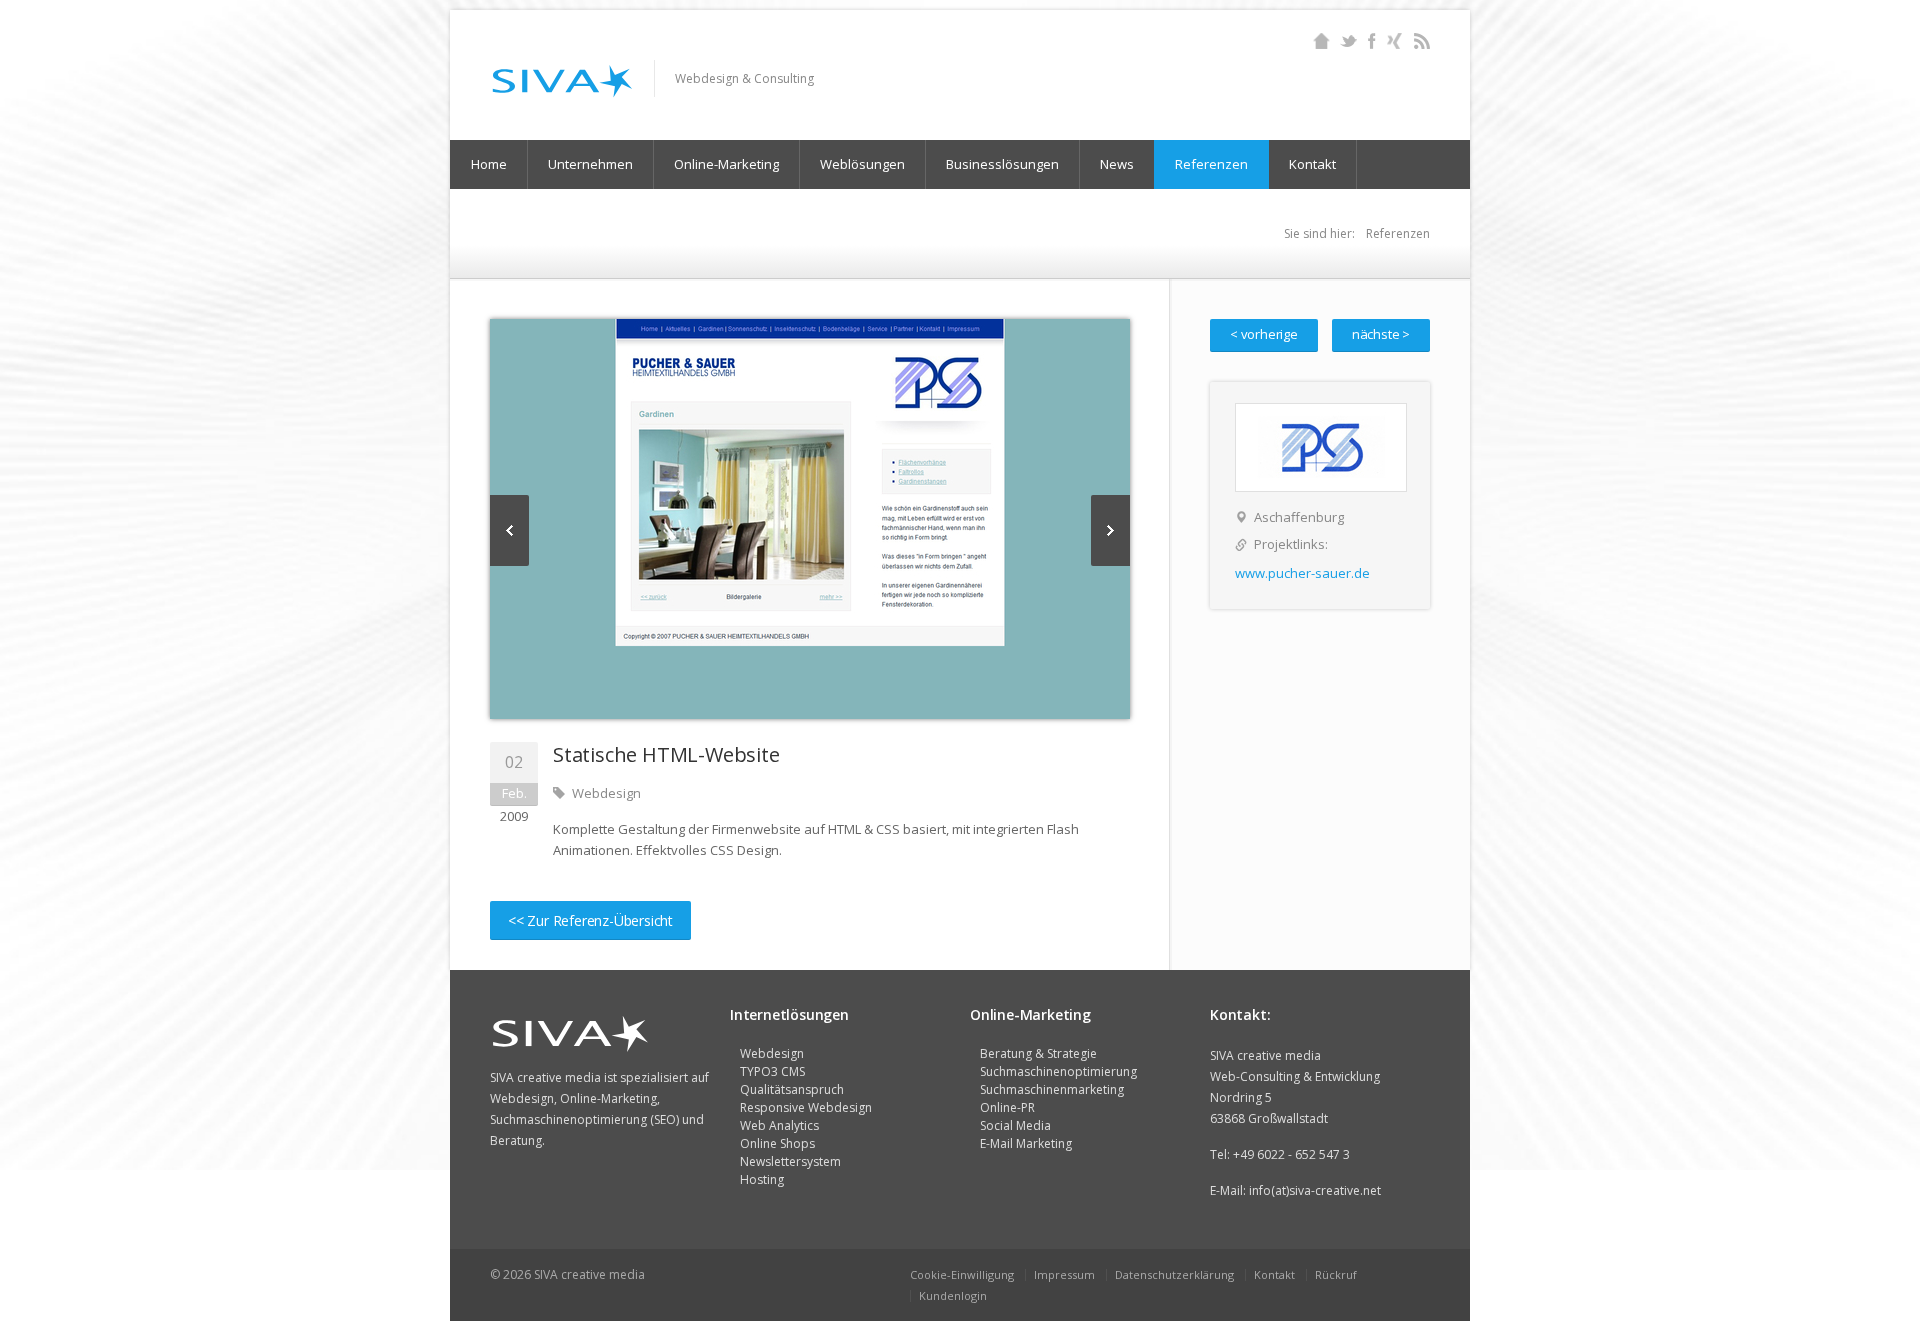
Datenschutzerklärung (1174, 1274)
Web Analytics (779, 1125)
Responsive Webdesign (806, 1107)
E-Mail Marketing (1026, 1143)
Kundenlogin (953, 1295)
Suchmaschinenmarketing (1052, 1089)
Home (1321, 41)
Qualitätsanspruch (792, 1089)
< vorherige (1264, 334)
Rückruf (1336, 1274)
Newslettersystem (790, 1161)
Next (1110, 530)
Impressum (1064, 1274)
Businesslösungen (1002, 164)
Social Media (1015, 1125)
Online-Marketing (726, 164)
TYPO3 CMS (772, 1071)
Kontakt (1312, 164)
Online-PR (1007, 1107)
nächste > (1381, 334)
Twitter (1348, 41)
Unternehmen (590, 164)
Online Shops (777, 1143)
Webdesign (772, 1053)
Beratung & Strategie (1038, 1053)
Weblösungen (862, 164)
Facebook (1371, 41)
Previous (509, 530)
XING (1394, 41)
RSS (1421, 41)
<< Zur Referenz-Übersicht (590, 920)
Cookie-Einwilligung (962, 1274)
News (1117, 164)
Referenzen (1211, 164)
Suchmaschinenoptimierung (1058, 1071)
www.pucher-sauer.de (1302, 573)
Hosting (762, 1179)
